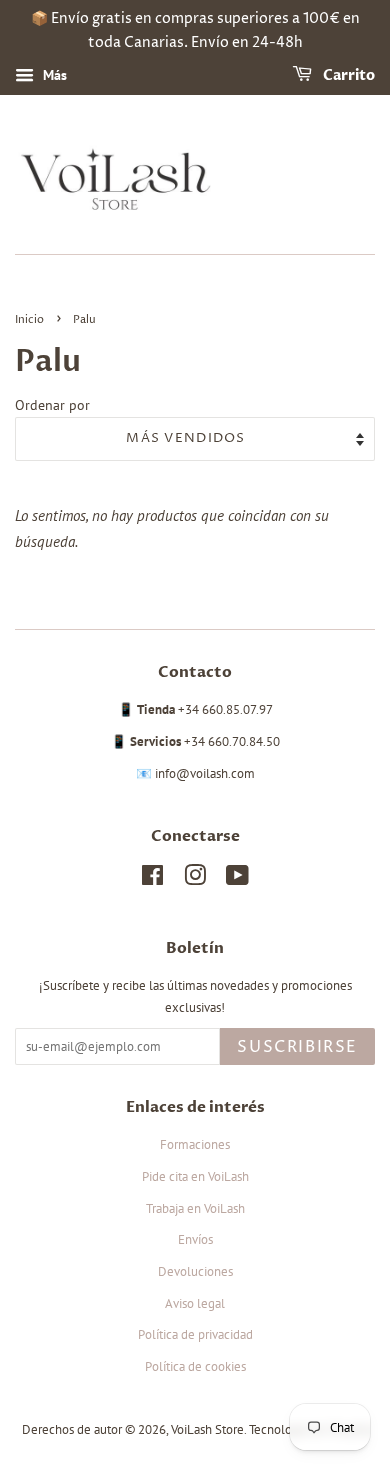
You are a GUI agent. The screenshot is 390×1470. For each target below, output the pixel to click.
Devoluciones (195, 1271)
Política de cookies (195, 1366)
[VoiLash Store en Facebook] (152, 879)
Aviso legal (195, 1303)
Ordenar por (52, 405)
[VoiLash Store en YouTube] (237, 879)
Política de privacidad (195, 1334)
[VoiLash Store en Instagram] (195, 879)
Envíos (195, 1239)
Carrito (347, 75)
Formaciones (195, 1144)
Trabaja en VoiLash (195, 1208)
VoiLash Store (207, 1429)
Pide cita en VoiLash (195, 1176)
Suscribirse (297, 1047)
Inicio (29, 319)
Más (53, 75)
